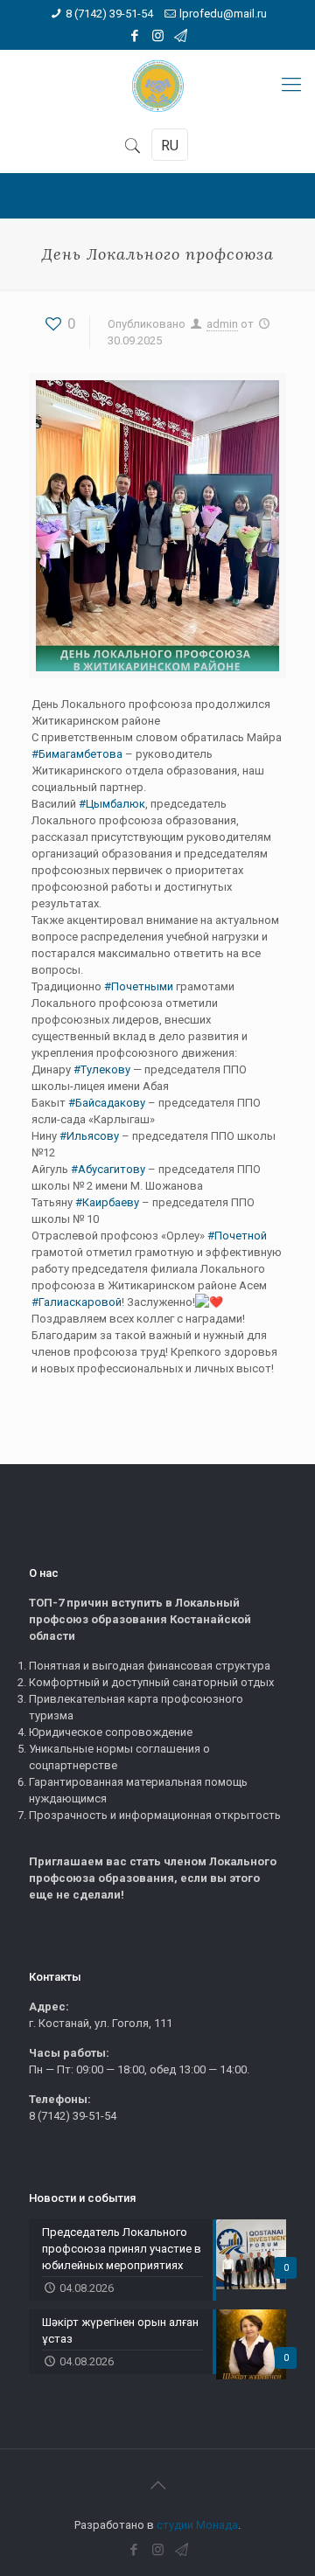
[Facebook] (135, 36)
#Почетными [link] (139, 986)
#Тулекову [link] (102, 1069)
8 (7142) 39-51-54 (109, 14)
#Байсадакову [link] (107, 1103)
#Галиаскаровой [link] (77, 1302)
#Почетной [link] (237, 1236)
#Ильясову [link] (89, 1136)
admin (222, 324)
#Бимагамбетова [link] (77, 754)
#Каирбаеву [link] (107, 1202)
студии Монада (197, 2525)
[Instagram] (158, 36)
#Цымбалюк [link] (112, 804)
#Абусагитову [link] (108, 1169)
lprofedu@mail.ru (223, 14)
